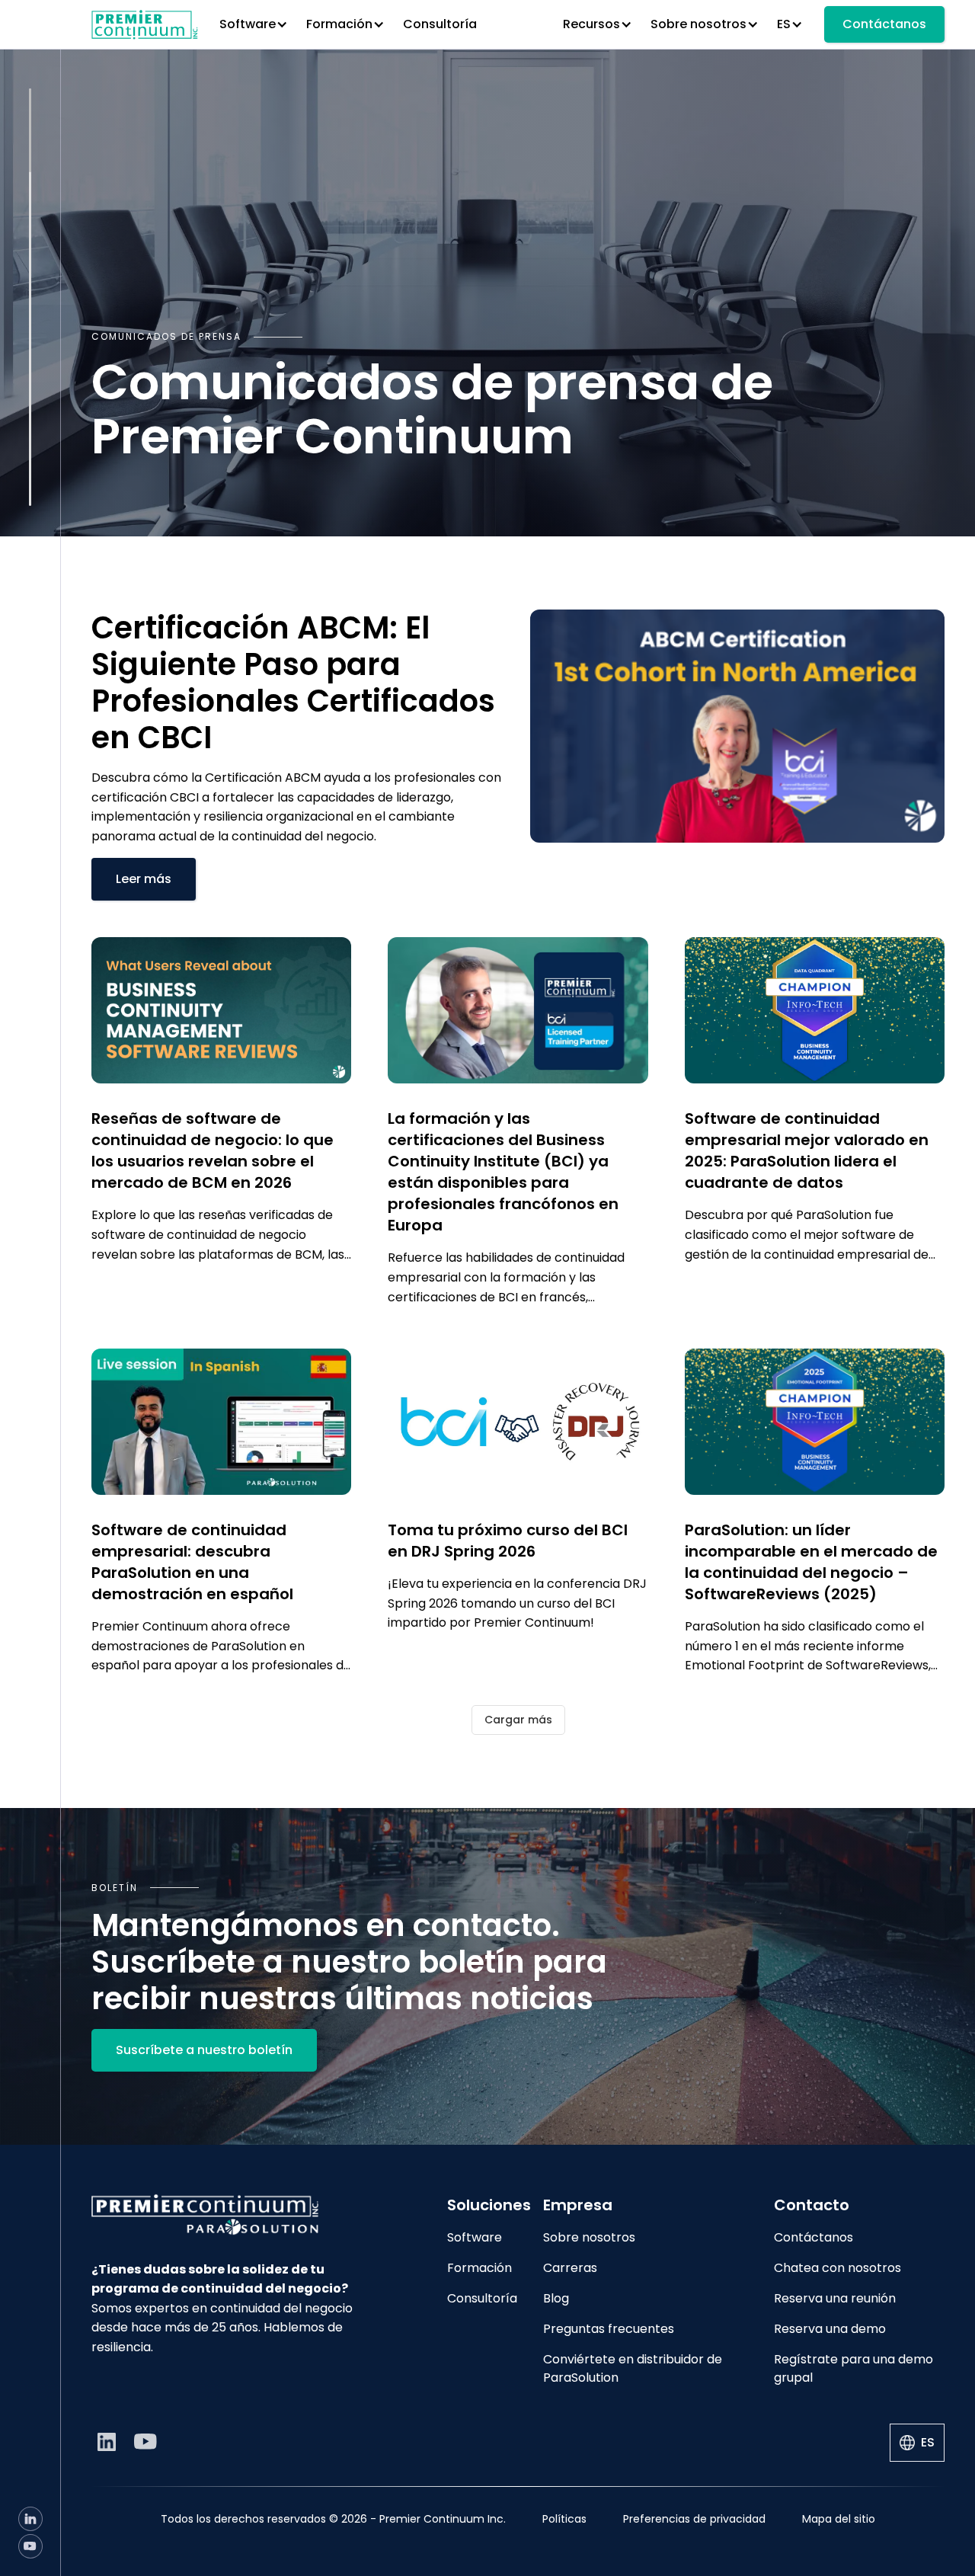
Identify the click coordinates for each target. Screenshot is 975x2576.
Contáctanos (884, 24)
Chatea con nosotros (838, 2268)
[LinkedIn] (30, 2519)
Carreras (570, 2268)
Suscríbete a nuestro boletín (204, 2050)
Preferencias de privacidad (694, 2519)
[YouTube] (30, 2546)
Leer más (144, 879)
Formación (480, 2268)
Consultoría (440, 24)
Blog (556, 2298)
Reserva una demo (830, 2329)
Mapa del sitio (839, 2519)
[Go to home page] (238, 2214)
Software (475, 2237)
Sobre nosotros (589, 2237)
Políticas (564, 2519)
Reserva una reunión (835, 2298)
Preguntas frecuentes (609, 2329)
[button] (254, 24)
